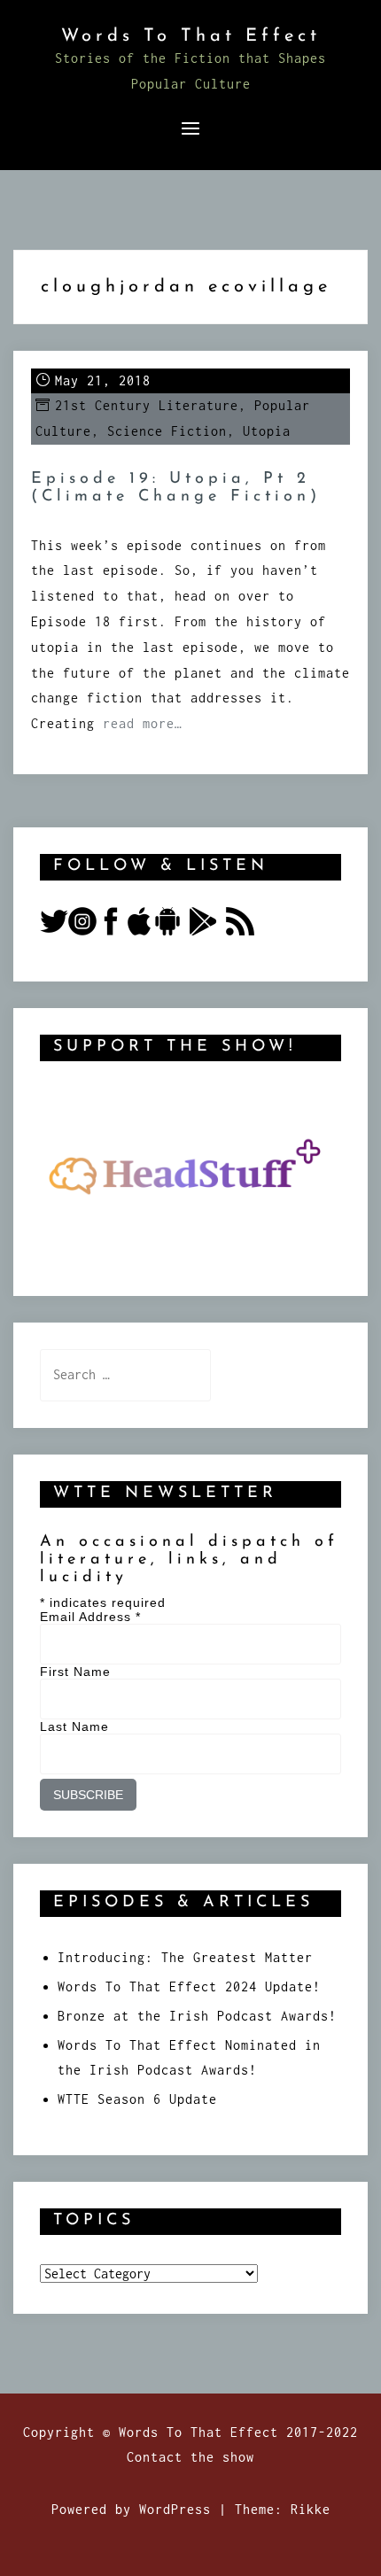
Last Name (74, 1726)
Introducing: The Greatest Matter (185, 1957)
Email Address (90, 1617)
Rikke (311, 2509)
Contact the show (190, 2457)
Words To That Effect (191, 36)
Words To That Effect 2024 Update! (189, 1986)
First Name (75, 1672)
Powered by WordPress (131, 2509)
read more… (143, 723)
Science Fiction (167, 431)
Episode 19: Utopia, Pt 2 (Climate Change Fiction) (176, 488)
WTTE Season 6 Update (137, 2099)
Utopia (267, 431)
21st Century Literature (147, 405)
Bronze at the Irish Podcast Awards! (197, 2016)
